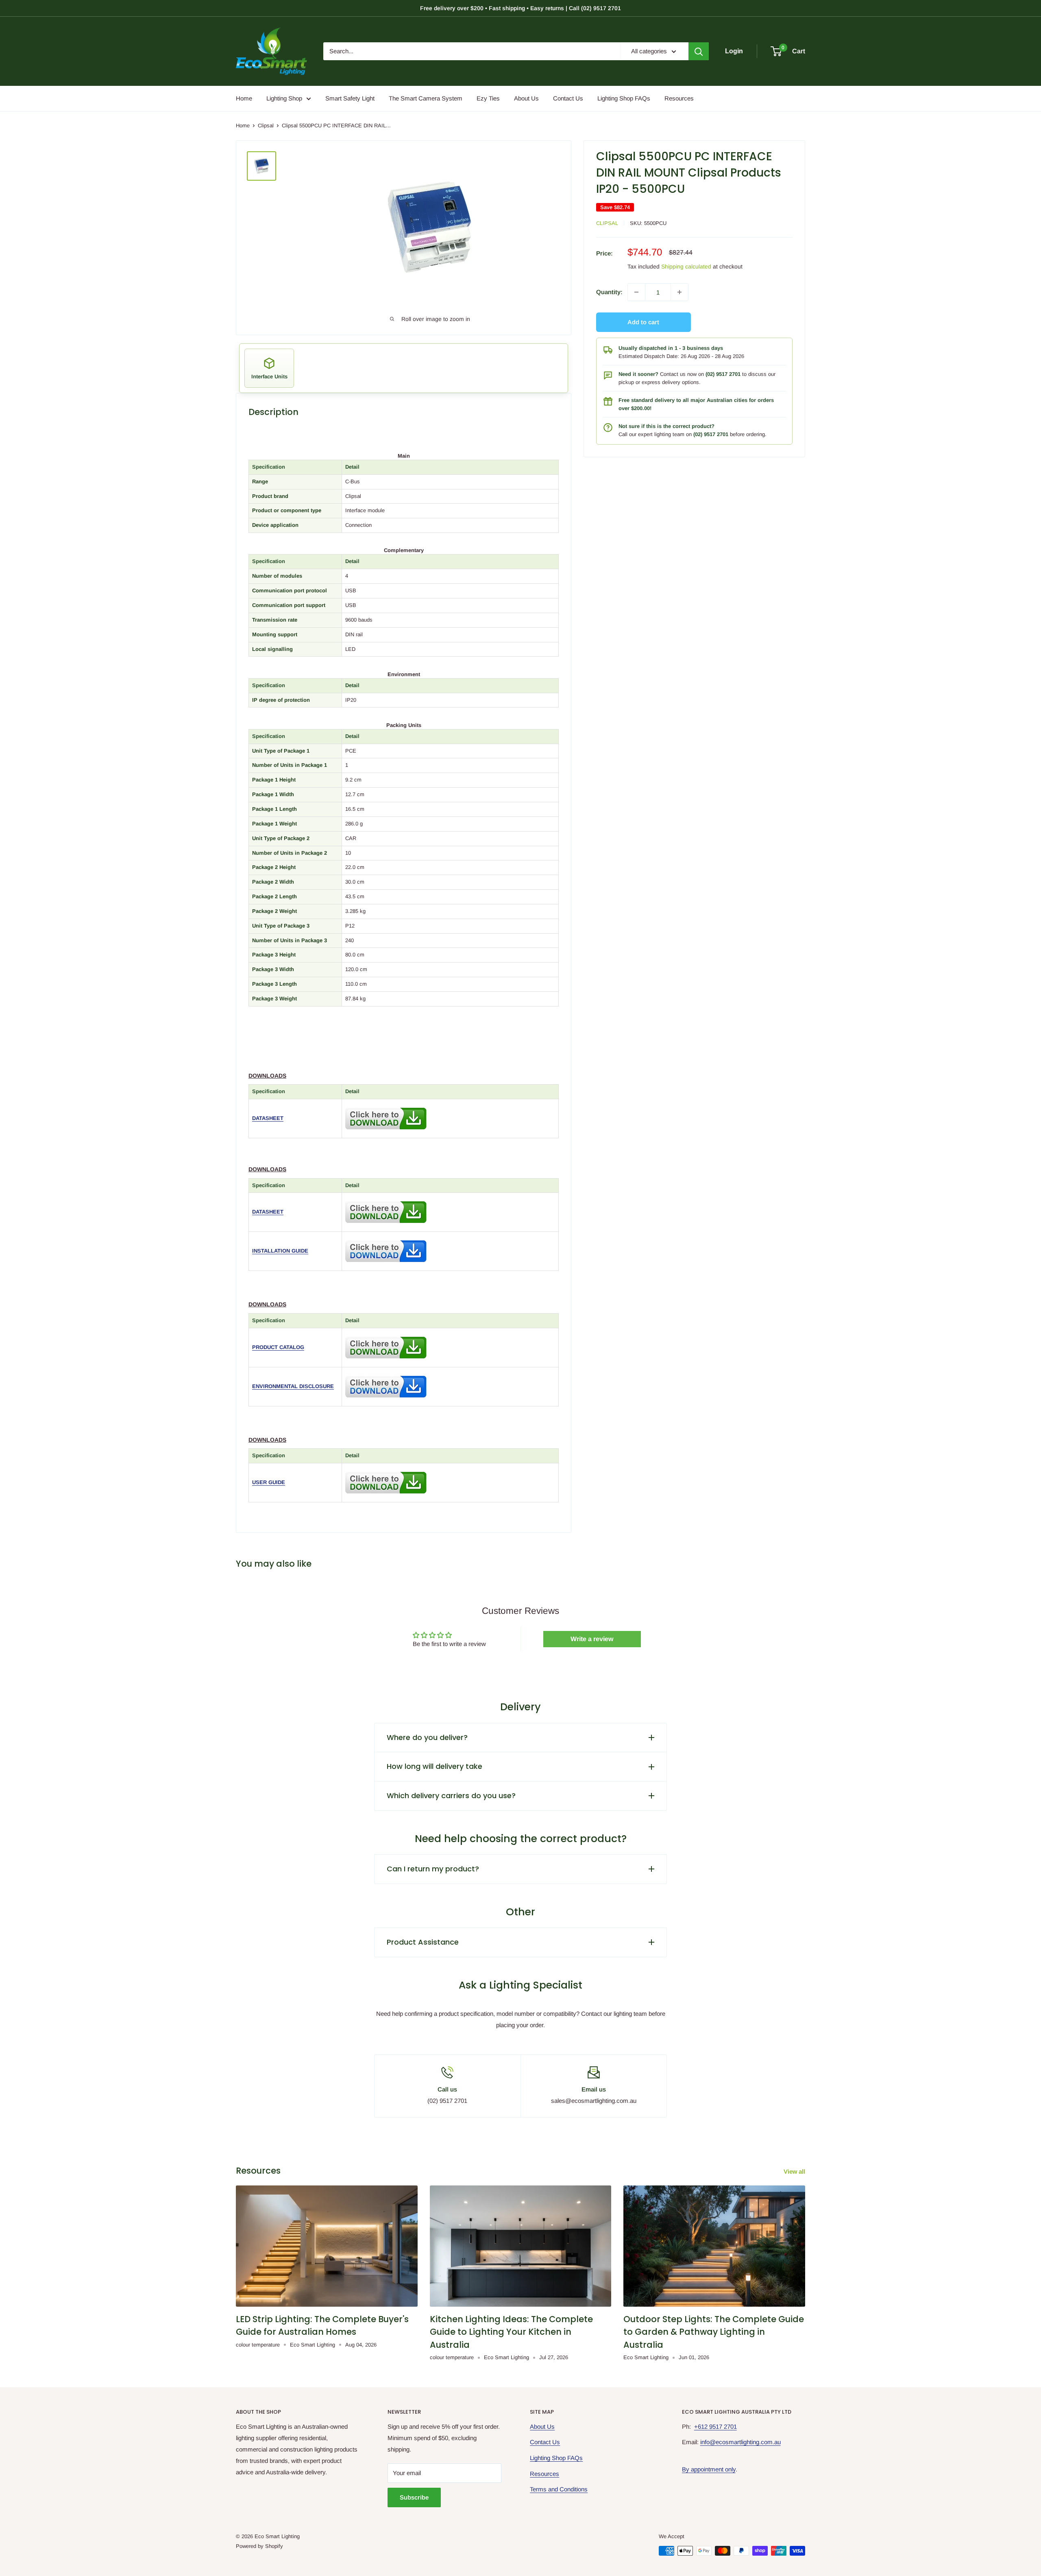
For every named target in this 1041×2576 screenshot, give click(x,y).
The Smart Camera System (426, 98)
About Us (526, 98)
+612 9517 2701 (715, 2426)
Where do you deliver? (427, 1737)
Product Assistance (423, 1942)
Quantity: (609, 292)
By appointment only (709, 2469)
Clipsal (266, 126)
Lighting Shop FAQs (624, 98)
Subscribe (414, 2497)
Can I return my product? (433, 1869)
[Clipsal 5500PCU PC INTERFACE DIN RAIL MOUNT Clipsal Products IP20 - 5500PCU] (386, 1106)
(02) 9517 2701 (723, 374)
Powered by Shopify (259, 2546)
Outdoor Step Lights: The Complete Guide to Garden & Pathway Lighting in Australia (714, 2332)
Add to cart (643, 322)
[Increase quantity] (679, 292)
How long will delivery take (434, 1766)
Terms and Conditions (559, 2489)
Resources (679, 98)
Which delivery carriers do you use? (451, 1796)
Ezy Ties (488, 98)
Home (244, 98)
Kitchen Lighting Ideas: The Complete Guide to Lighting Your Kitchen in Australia (511, 2332)
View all (795, 2171)
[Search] (699, 51)
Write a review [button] (592, 1639)
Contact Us (568, 98)
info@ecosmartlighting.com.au (740, 2442)
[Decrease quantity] (636, 292)
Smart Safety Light (350, 98)
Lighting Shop (284, 98)
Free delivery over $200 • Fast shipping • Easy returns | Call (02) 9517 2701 (520, 8)
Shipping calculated (686, 266)
